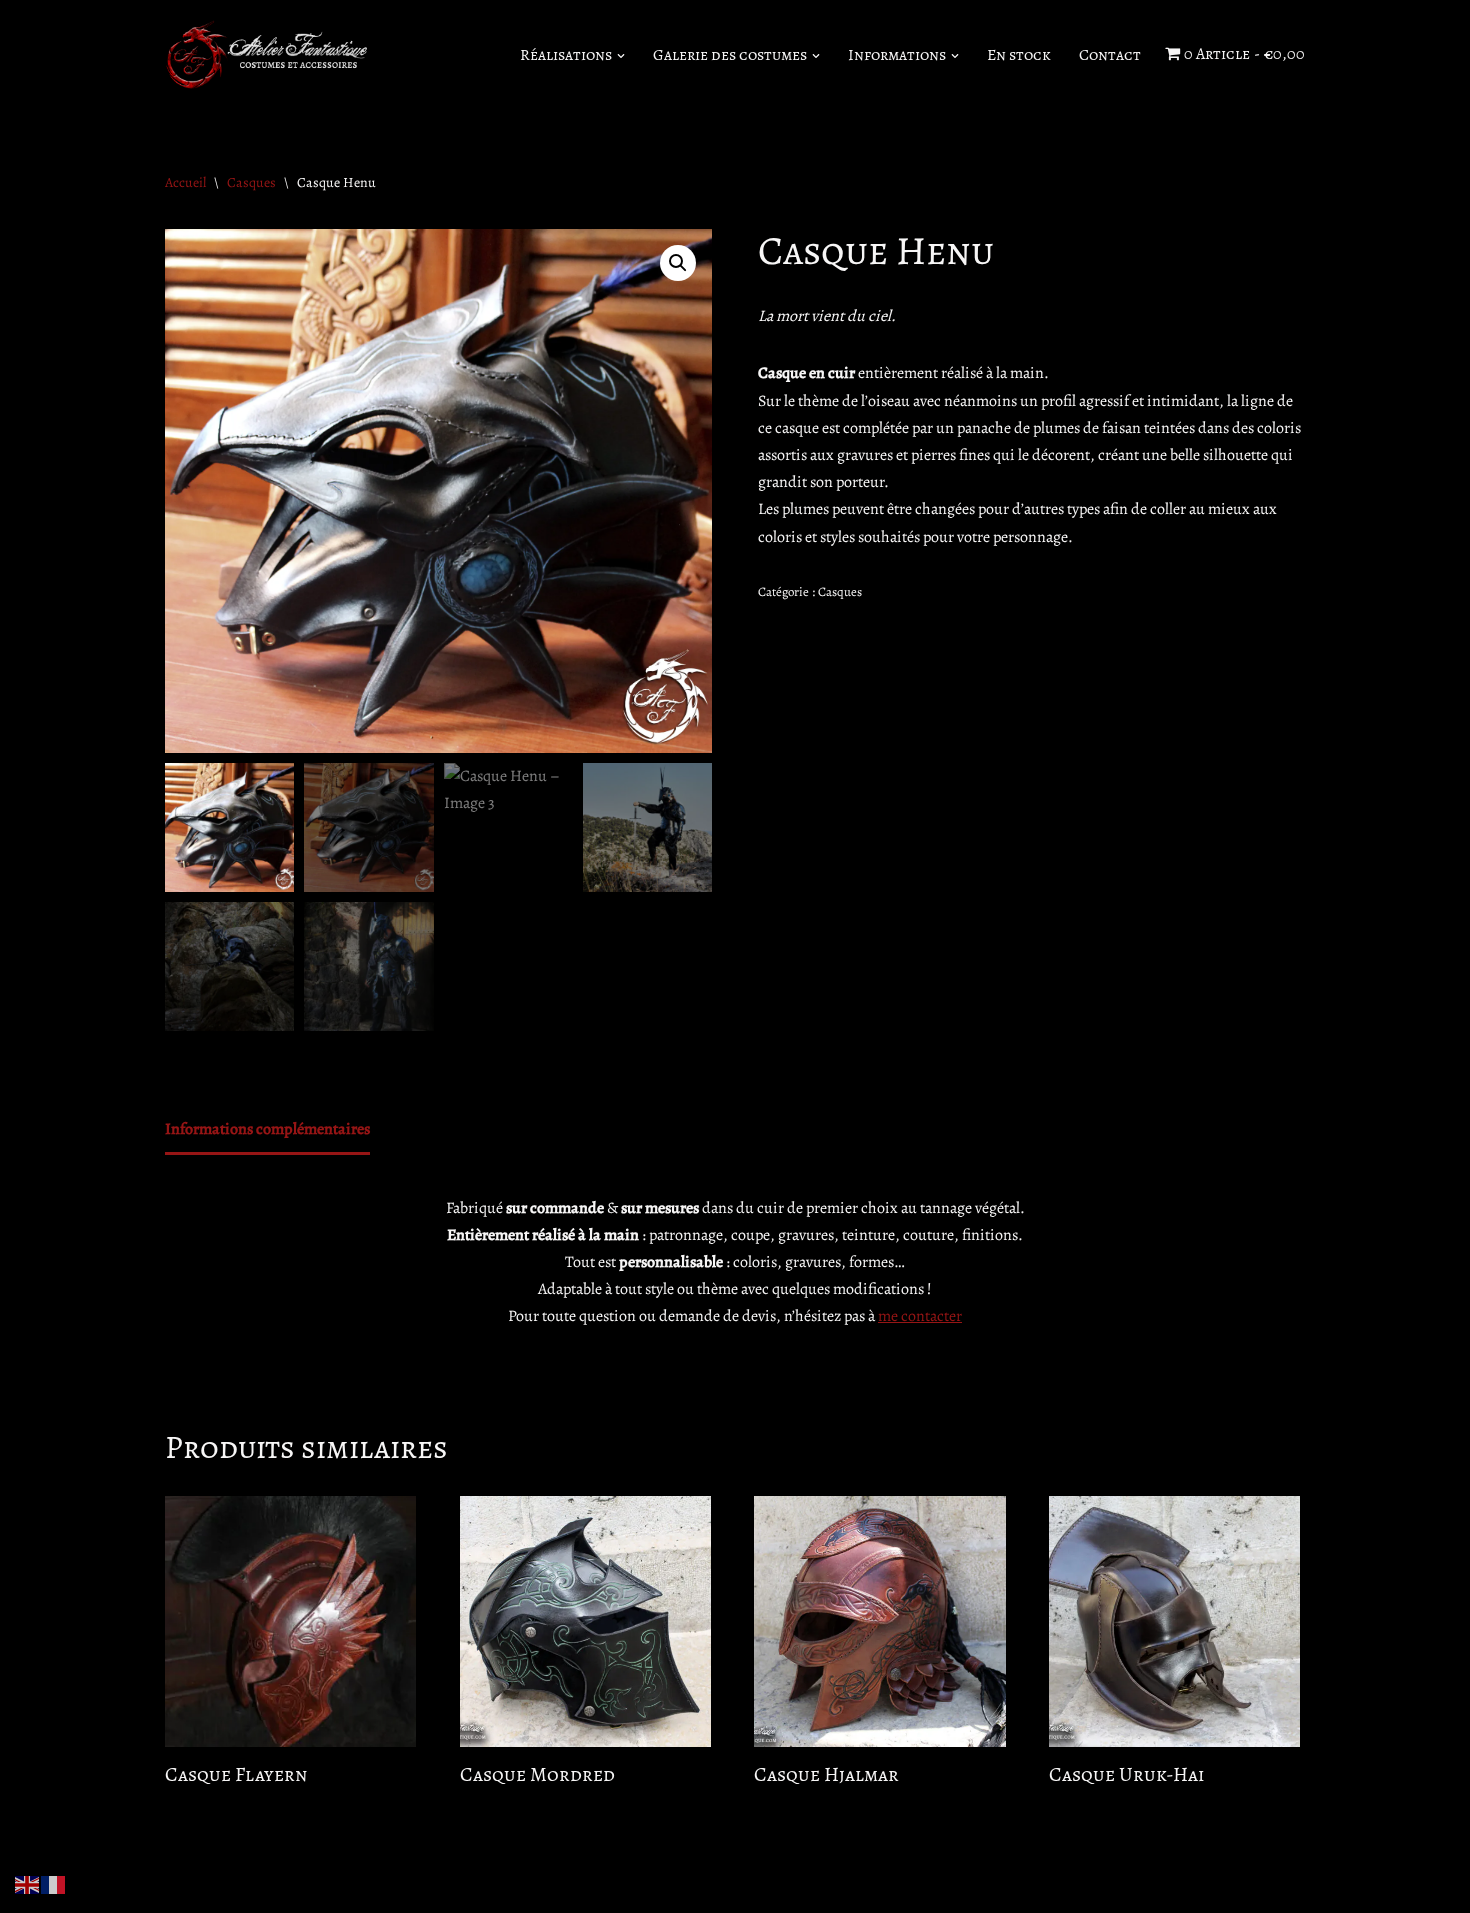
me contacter (920, 1316)
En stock (1019, 55)
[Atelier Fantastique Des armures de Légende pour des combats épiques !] (270, 55)
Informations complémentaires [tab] (267, 1129)
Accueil (185, 182)
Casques (251, 182)
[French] (54, 1884)
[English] (28, 1884)
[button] (621, 56)
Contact (1110, 55)
